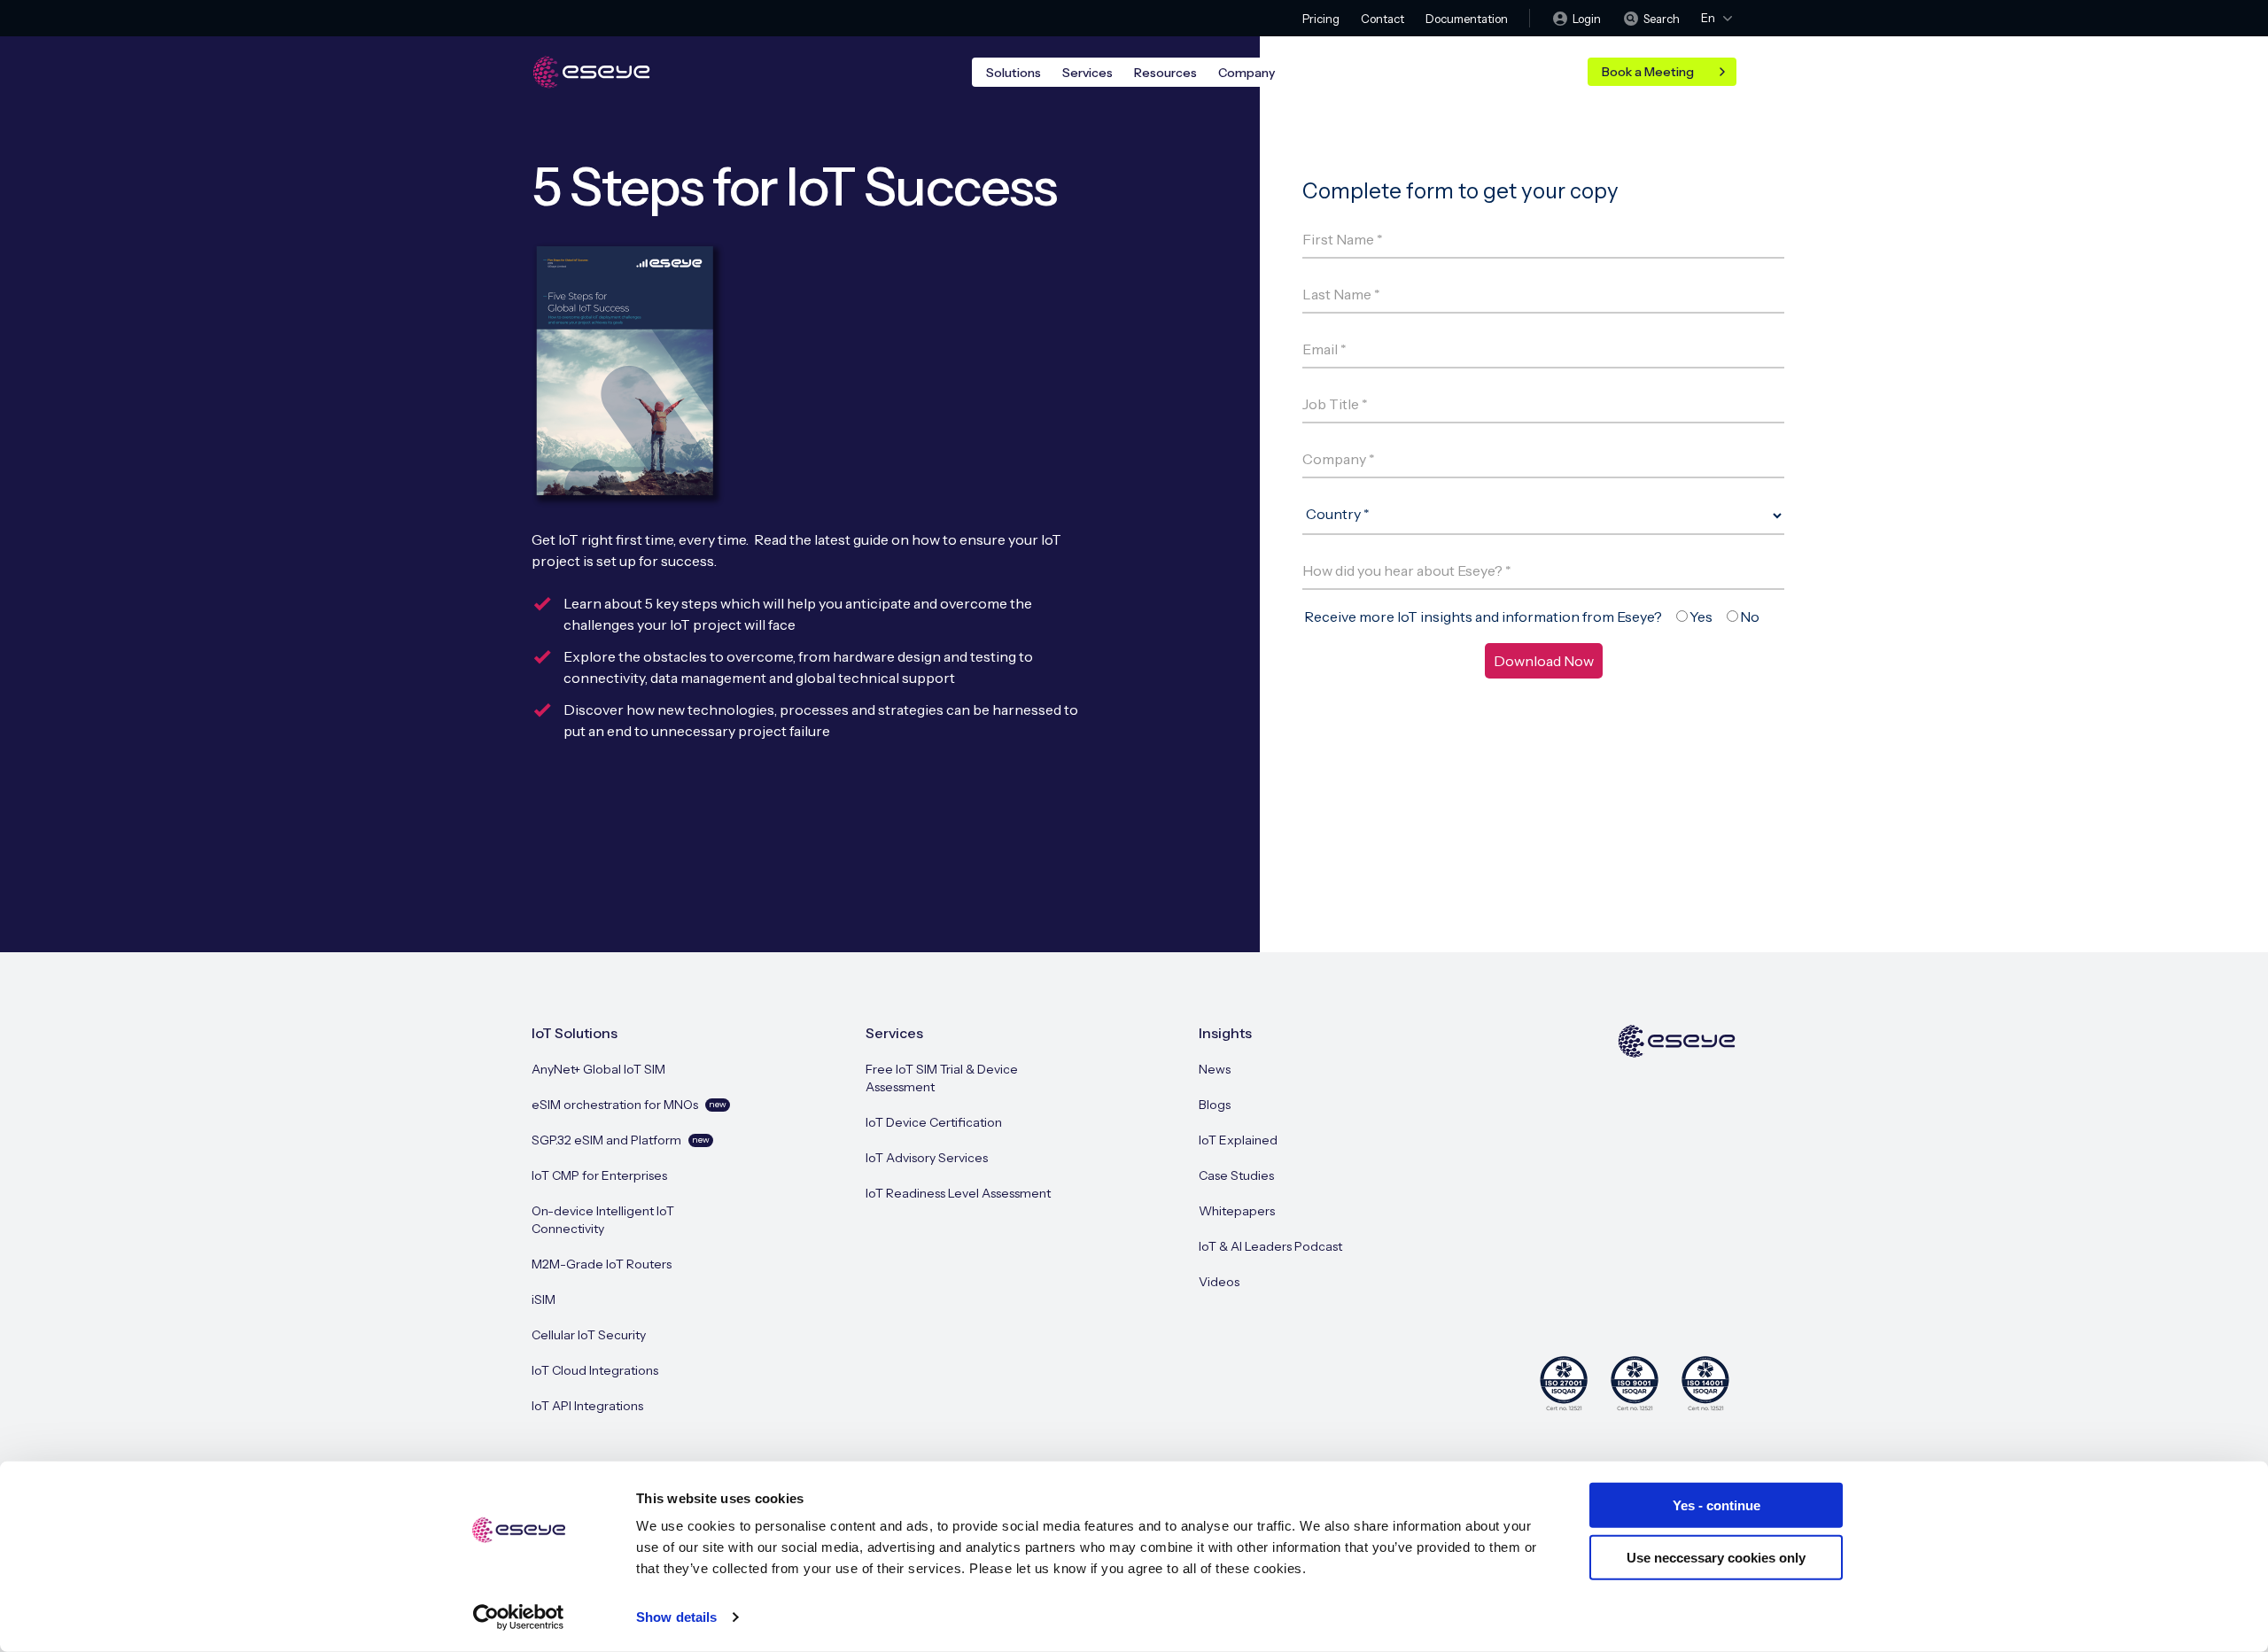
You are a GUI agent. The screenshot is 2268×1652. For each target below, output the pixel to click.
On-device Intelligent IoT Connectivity (603, 1220)
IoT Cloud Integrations (595, 1370)
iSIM (544, 1299)
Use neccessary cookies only (1716, 1557)
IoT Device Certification (934, 1122)
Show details (676, 1617)
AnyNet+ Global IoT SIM (598, 1069)
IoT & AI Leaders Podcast (1270, 1246)
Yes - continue (1717, 1505)
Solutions (1014, 73)
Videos (1219, 1282)
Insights (1225, 1033)
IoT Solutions (575, 1033)
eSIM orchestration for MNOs (629, 1105)
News (1215, 1069)
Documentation (1467, 19)
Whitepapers (1237, 1211)
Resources (1165, 73)
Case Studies (1236, 1175)
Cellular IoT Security (589, 1335)
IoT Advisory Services (927, 1158)
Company (1247, 73)
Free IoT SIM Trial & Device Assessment (942, 1078)
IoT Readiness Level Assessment (958, 1193)
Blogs (1215, 1105)
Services (1087, 73)
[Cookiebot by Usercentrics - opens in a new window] (519, 1617)
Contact (1383, 19)
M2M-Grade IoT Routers (602, 1264)
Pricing (1321, 19)
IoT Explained (1238, 1140)
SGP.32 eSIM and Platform (621, 1140)
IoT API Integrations (587, 1406)
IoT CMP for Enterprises (599, 1175)
